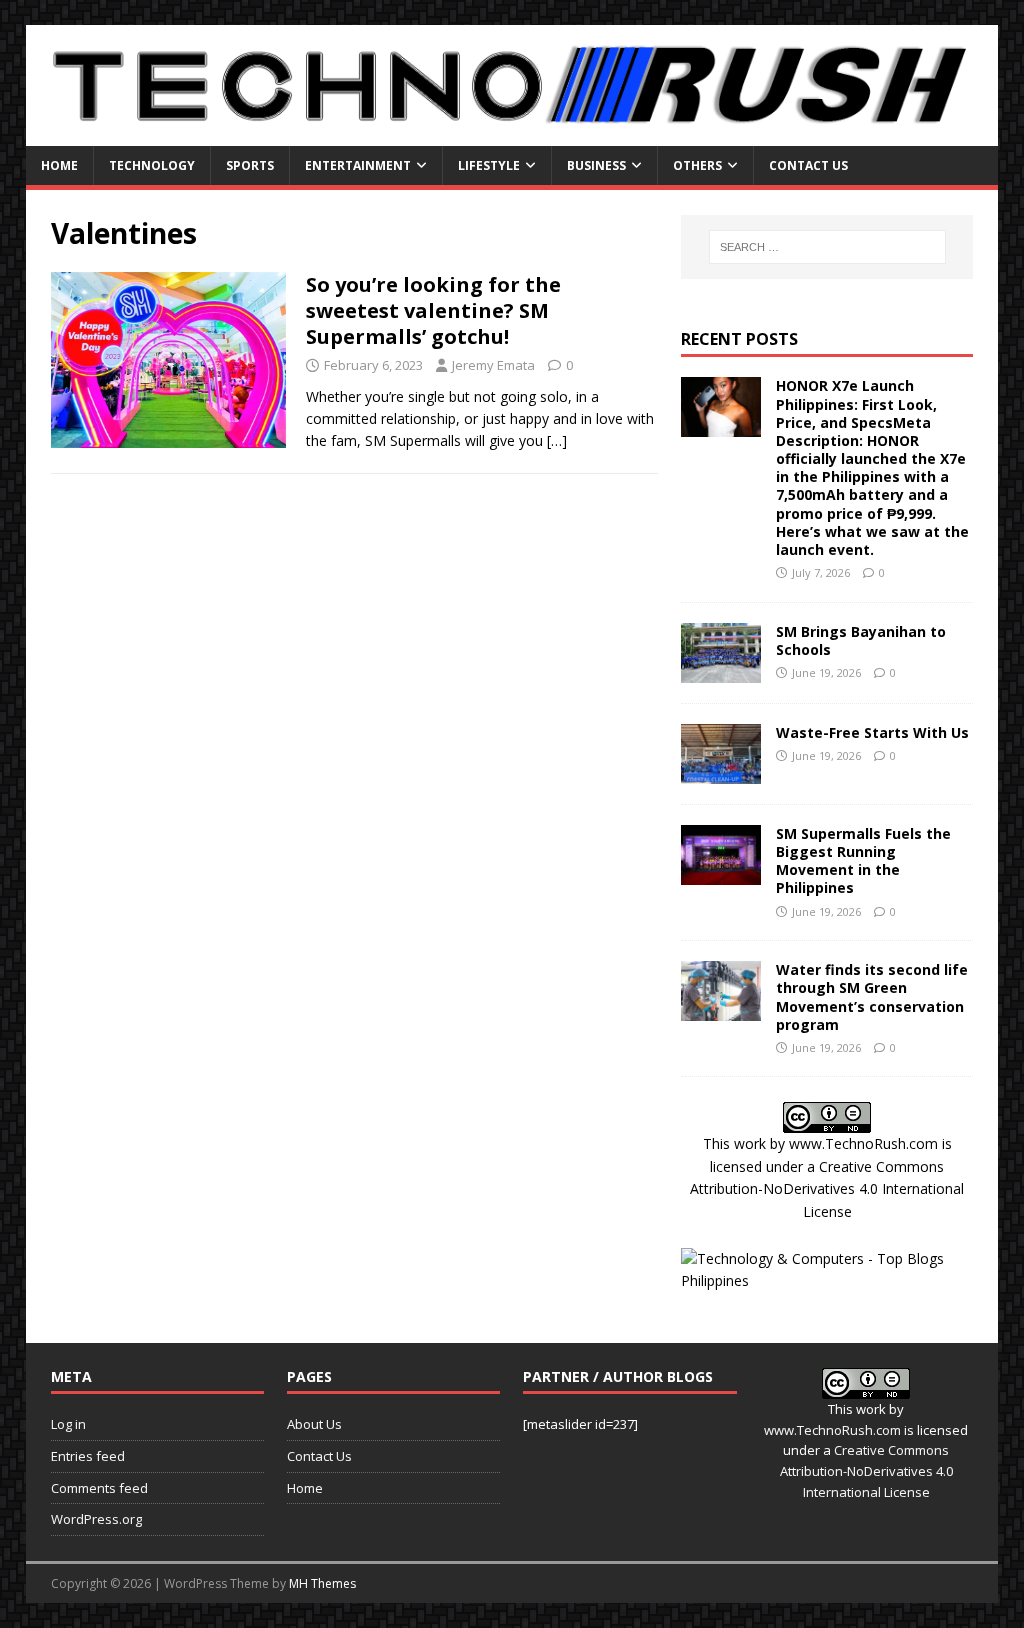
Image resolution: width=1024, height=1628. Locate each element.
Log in (68, 1424)
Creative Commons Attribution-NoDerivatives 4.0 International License (827, 1189)
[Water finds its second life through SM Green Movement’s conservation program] (721, 1009)
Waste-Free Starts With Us (872, 732)
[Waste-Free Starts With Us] (721, 771)
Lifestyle (489, 165)
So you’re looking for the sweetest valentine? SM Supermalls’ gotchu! (433, 310)
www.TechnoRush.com (863, 1143)
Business (596, 165)
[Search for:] (827, 247)
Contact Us (808, 165)
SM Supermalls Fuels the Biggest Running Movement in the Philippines (863, 861)
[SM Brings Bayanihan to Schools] (721, 670)
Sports (250, 165)
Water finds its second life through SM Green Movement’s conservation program (872, 997)
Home (59, 165)
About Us (314, 1424)
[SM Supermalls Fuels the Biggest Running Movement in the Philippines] (721, 872)
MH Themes (322, 1583)
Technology (152, 165)
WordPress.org (96, 1519)
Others (697, 165)
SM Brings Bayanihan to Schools (861, 640)
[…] (557, 440)
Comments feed (99, 1488)
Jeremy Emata (493, 365)
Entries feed (88, 1456)
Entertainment (358, 165)
